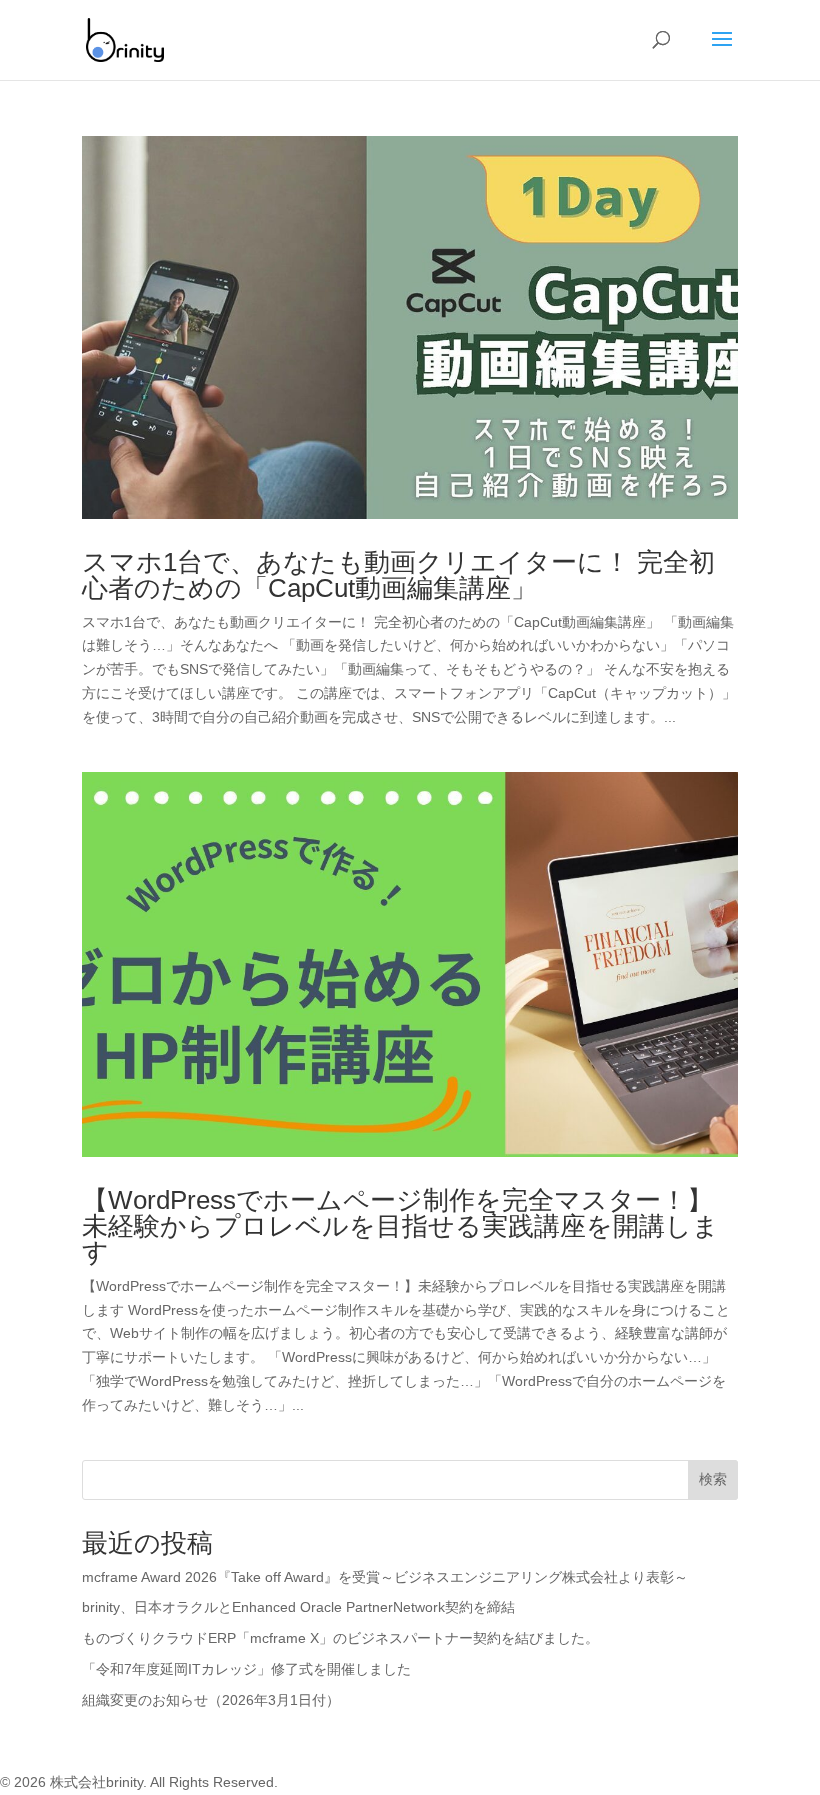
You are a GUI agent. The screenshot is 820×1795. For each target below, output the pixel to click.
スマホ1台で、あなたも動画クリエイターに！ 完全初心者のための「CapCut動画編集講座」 (398, 575)
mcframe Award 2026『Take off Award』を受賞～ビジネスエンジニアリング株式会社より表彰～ (385, 1577)
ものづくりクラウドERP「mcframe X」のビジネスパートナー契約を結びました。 (340, 1638)
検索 (713, 1479)
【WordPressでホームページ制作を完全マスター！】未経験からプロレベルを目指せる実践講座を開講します (400, 1226)
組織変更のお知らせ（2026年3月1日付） (211, 1700)
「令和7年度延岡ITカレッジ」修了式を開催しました (246, 1669)
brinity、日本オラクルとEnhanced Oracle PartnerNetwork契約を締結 (298, 1607)
